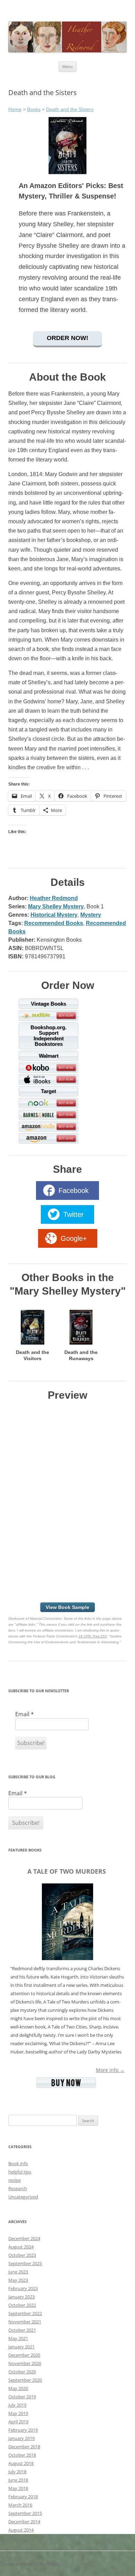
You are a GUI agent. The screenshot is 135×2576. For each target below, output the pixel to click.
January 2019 (21, 2438)
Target (48, 1091)
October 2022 (22, 2305)
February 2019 (23, 2430)
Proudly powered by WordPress (30, 2563)
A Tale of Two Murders (67, 1871)
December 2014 (24, 2522)
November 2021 (25, 2322)
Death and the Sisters (70, 109)
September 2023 (25, 2263)
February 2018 (23, 2497)
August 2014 (21, 2530)
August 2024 (21, 2247)
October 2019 (22, 2397)
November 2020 (25, 2363)
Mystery (91, 915)
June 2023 (18, 2272)
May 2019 (18, 2413)
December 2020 (24, 2355)
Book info (18, 2163)
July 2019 (17, 2405)
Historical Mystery (54, 915)
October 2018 (22, 2455)
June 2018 (18, 2480)
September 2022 (25, 2313)
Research (18, 2188)
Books (34, 109)
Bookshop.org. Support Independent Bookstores (48, 1036)
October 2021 (22, 2330)
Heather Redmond (54, 898)
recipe (15, 2180)
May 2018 (18, 2488)
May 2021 (18, 2338)
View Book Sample (67, 1607)
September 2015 (25, 2513)
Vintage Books (48, 1004)
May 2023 (18, 2280)
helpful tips (20, 2172)
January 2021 (21, 2347)
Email (25, 1714)
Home (15, 109)
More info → (110, 2070)
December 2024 (24, 2238)
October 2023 (22, 2255)
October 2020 (22, 2372)
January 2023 (21, 2297)
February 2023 (23, 2288)
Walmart (49, 1056)
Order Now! (67, 338)
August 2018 (21, 2463)
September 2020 (25, 2380)
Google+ (74, 1238)
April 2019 (18, 2422)
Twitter (74, 1214)
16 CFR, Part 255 (93, 1636)
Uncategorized (23, 2197)
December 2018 (24, 2447)
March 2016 (20, 2505)
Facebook (74, 1190)
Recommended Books (54, 923)
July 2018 (17, 2472)
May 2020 (18, 2388)
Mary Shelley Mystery (56, 906)
